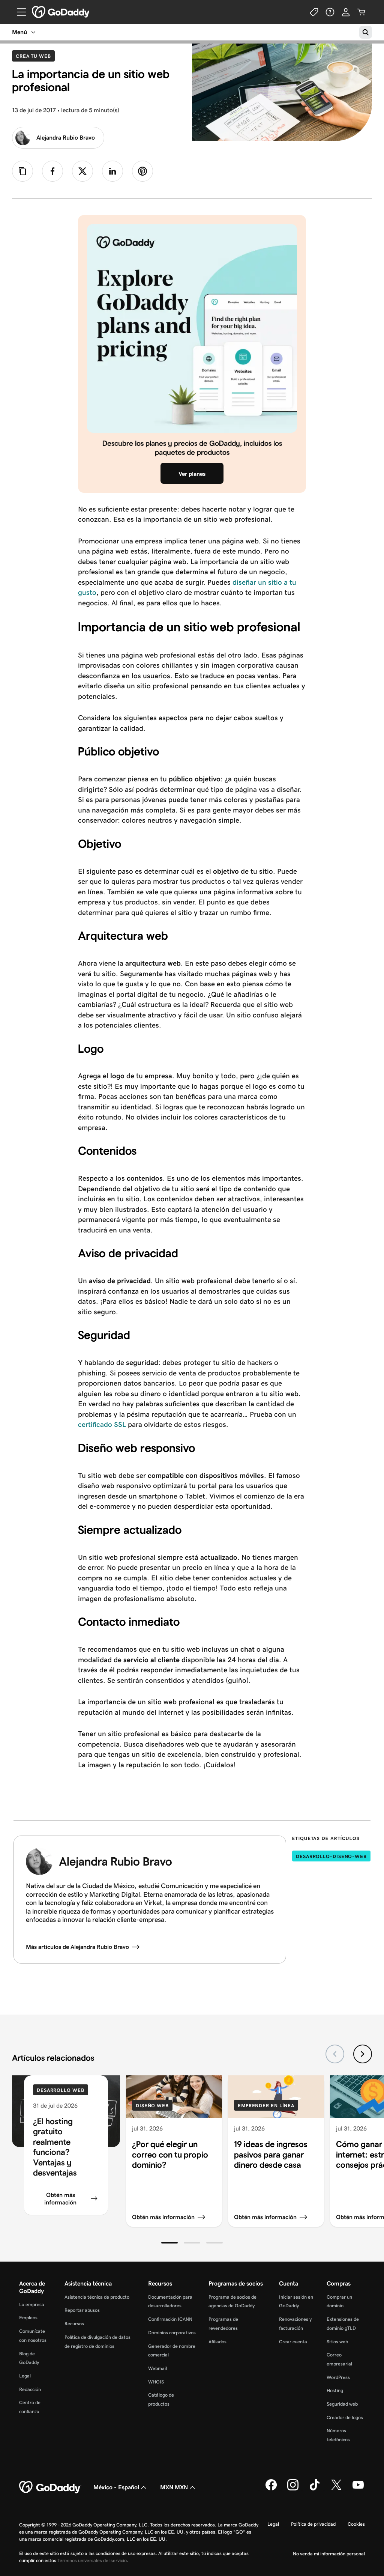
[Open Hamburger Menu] (18, 12)
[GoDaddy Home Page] (50, 2487)
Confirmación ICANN (170, 2319)
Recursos (74, 2324)
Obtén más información (60, 2198)
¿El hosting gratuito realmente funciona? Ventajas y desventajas (55, 2147)
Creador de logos (345, 2417)
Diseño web (152, 2106)
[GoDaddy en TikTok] (315, 2489)
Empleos (28, 2318)
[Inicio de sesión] (346, 12)
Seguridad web (342, 2404)
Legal (25, 2376)
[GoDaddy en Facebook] (271, 2489)
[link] (52, 171)
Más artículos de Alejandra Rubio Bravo (77, 1947)
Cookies (356, 2524)
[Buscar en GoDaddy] (366, 32)
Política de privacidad (313, 2524)
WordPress (338, 2377)
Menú (19, 32)
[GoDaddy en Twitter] (336, 2489)
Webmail (157, 2368)
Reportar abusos (82, 2310)
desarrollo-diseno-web (331, 1856)
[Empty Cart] (361, 12)
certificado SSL (102, 1424)
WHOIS (156, 2382)
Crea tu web (35, 56)
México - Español (116, 2487)
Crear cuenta (293, 2342)
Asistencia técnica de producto (97, 2297)
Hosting (335, 2390)
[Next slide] (363, 2054)
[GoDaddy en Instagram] (293, 2489)
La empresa (32, 2304)
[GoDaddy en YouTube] (358, 2489)
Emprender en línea (266, 2106)
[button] (169, 2243)
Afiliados (217, 2342)
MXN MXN (174, 2487)
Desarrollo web (61, 2090)
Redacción (30, 2389)
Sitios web (337, 2342)
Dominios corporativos (172, 2333)
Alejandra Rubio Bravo (66, 138)
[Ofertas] (314, 12)
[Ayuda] (330, 12)
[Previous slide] (335, 2054)
